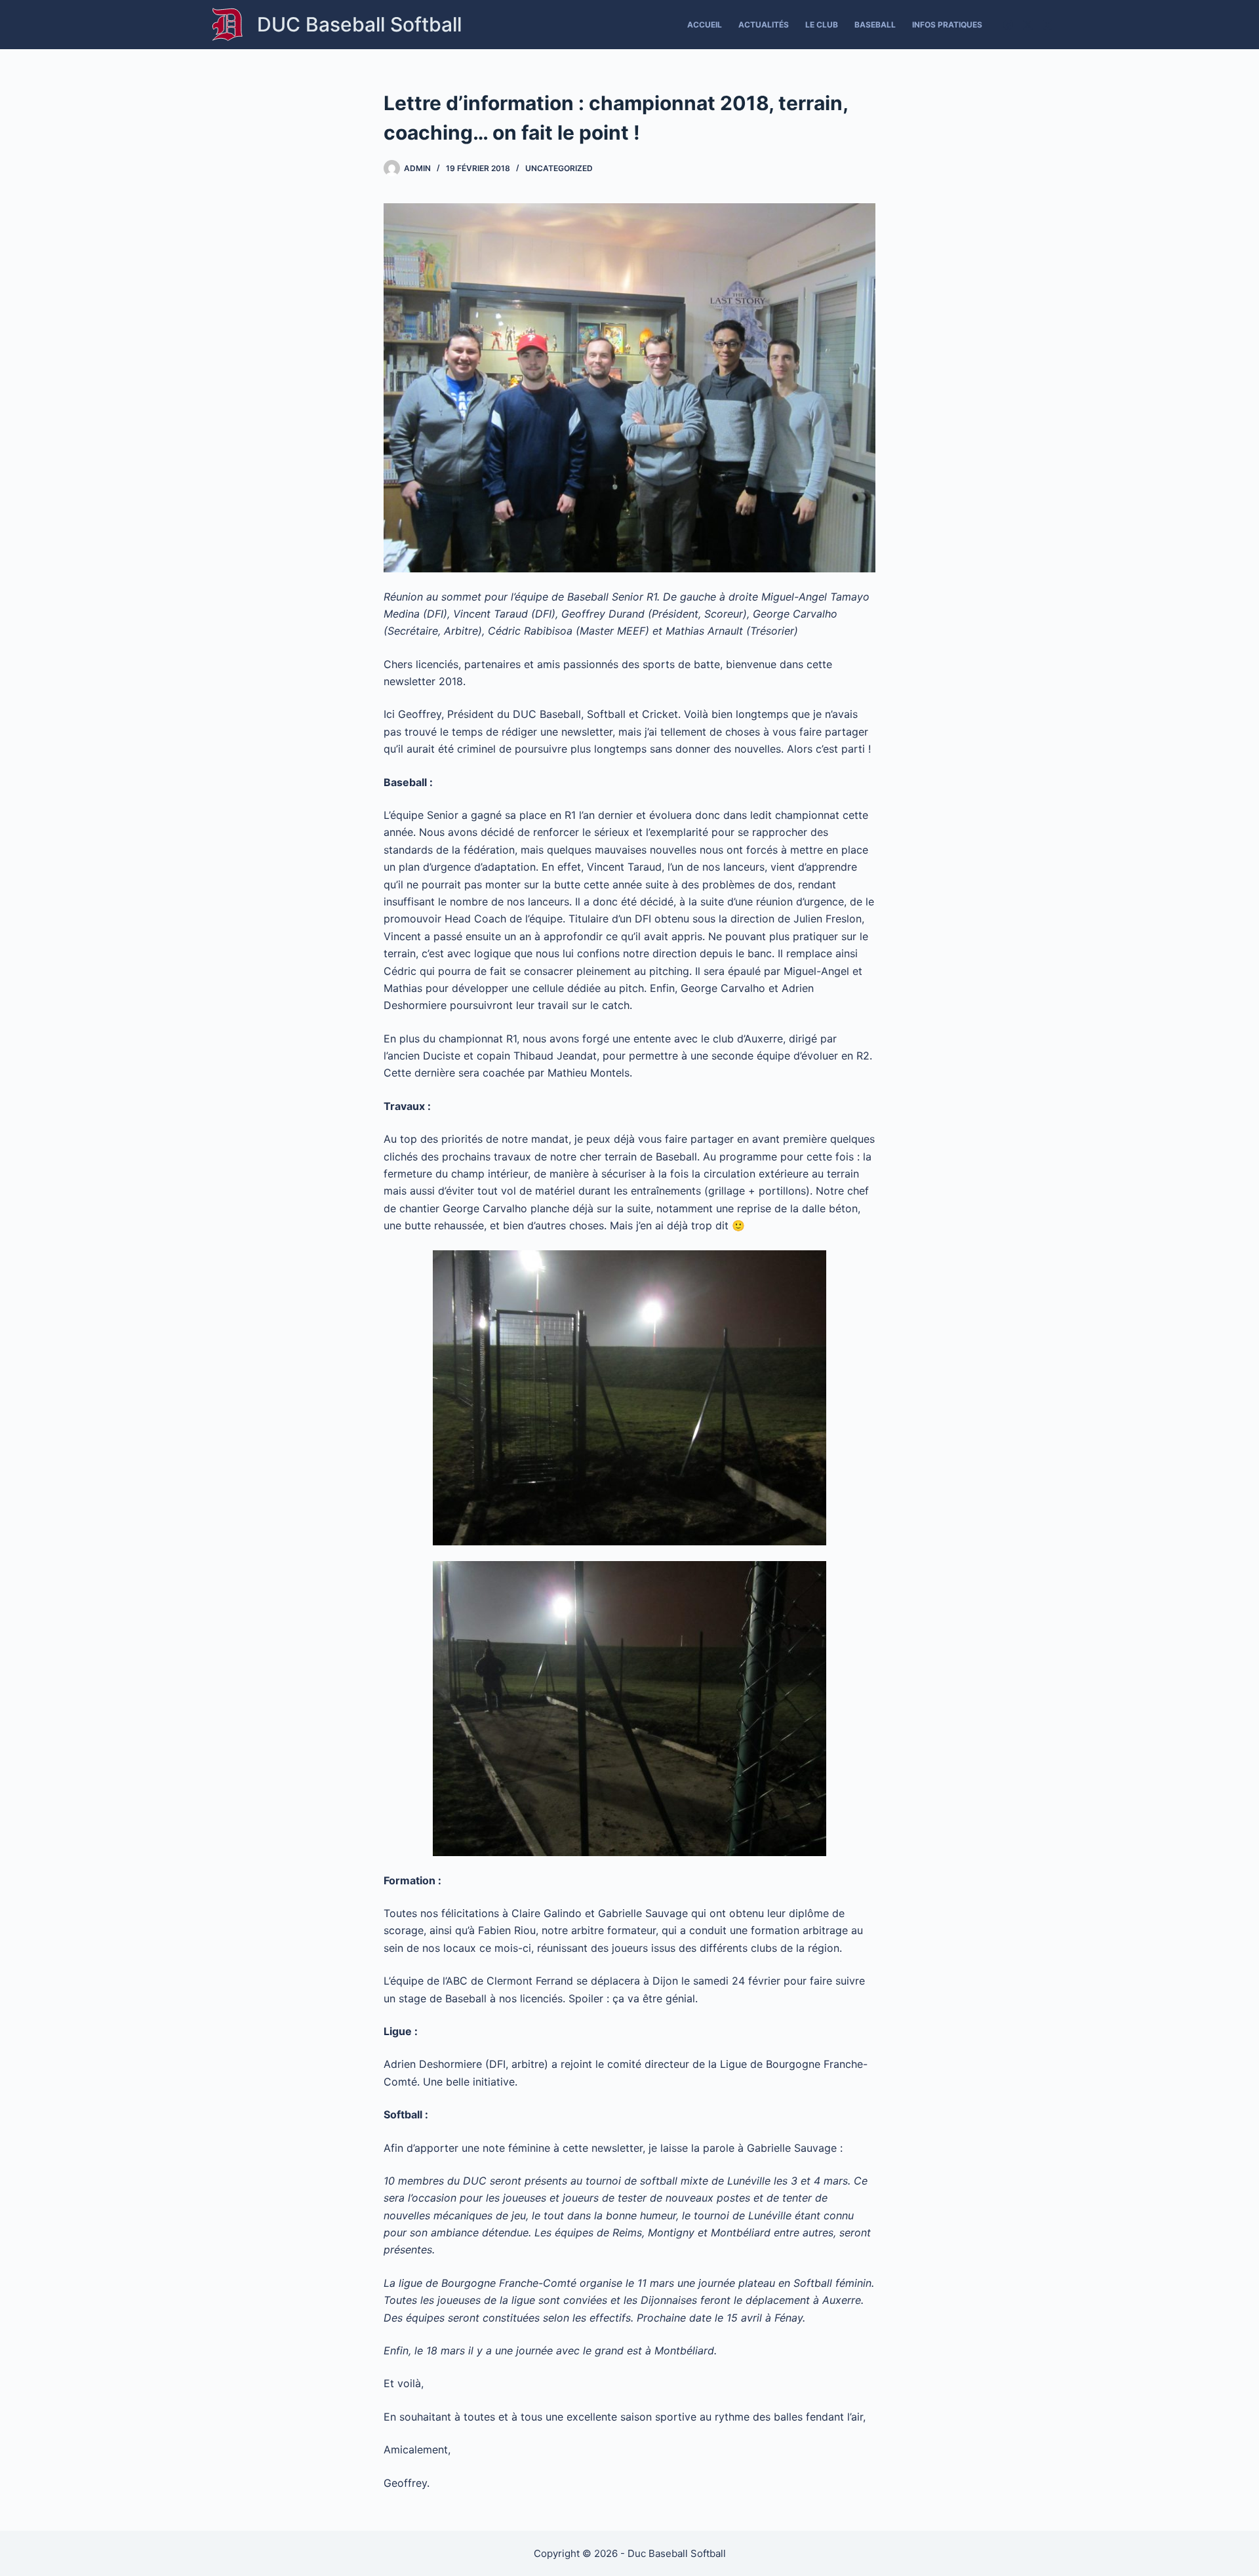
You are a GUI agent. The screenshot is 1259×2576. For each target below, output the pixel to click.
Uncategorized (559, 168)
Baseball (875, 25)
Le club (822, 25)
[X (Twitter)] (1028, 25)
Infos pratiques (947, 25)
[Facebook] (1008, 25)
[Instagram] (1048, 25)
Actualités (764, 25)
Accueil (705, 25)
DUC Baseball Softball (359, 24)
